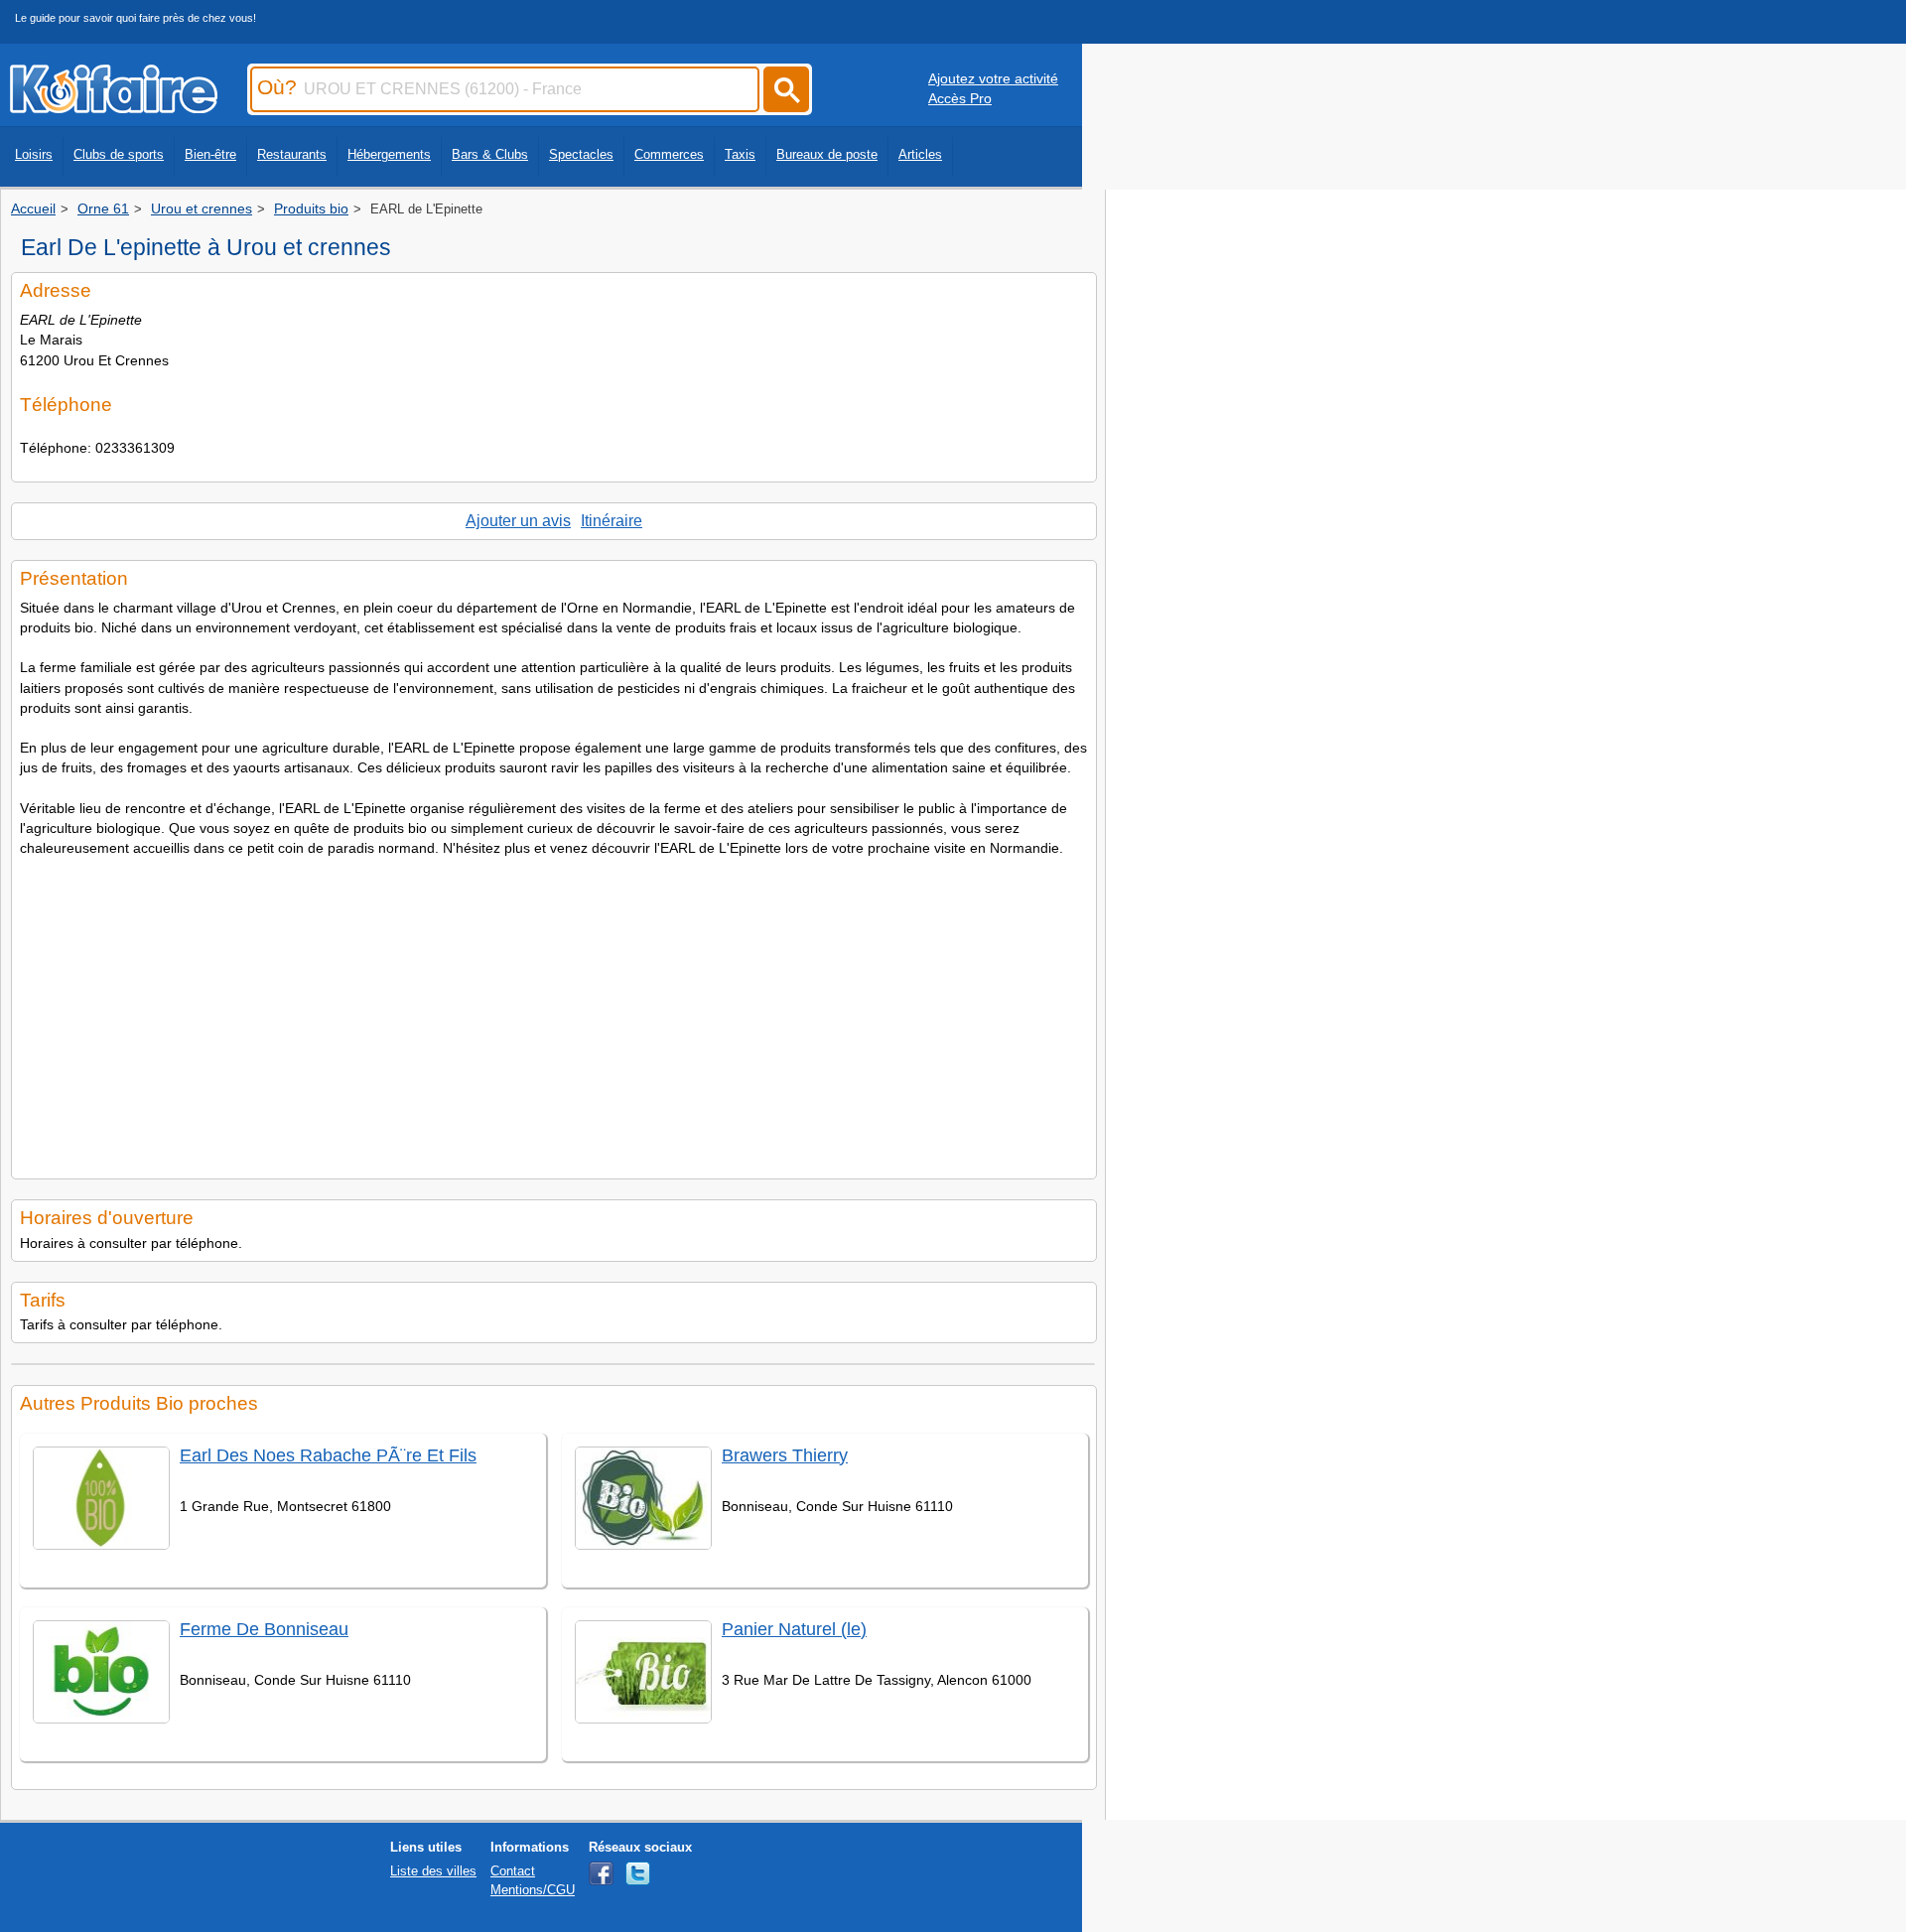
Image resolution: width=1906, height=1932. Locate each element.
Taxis (740, 154)
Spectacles (581, 154)
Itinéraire (612, 521)
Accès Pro (960, 98)
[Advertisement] (554, 1012)
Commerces (669, 154)
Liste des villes (433, 1871)
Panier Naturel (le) (794, 1629)
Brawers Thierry (785, 1455)
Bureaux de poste (827, 154)
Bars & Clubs (490, 154)
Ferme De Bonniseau (264, 1629)
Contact (513, 1871)
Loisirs (34, 154)
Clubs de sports (119, 154)
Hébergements (389, 154)
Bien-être (210, 154)
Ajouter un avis (518, 521)
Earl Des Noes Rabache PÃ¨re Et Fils (328, 1455)
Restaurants (292, 154)
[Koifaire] (114, 107)
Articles (920, 154)
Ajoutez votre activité (993, 78)
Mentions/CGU (533, 1890)
